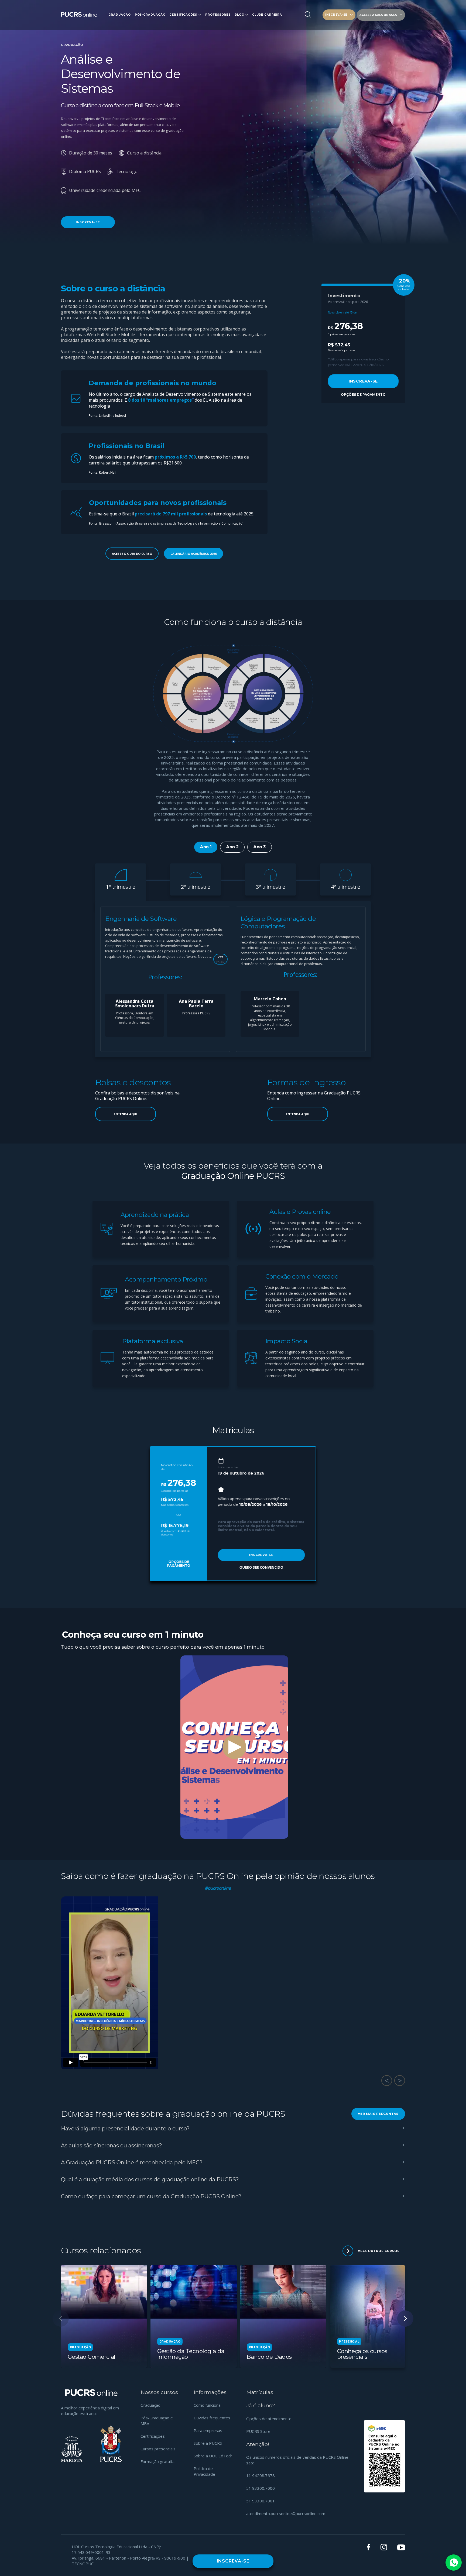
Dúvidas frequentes (212, 2418)
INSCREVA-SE (336, 15)
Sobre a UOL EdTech (213, 2456)
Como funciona (207, 2405)
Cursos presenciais (158, 2449)
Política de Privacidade (204, 2471)
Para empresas (208, 2430)
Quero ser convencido (261, 1567)
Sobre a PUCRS (208, 2443)
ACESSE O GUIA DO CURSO (132, 554)
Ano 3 (260, 847)
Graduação (119, 15)
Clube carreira (267, 15)
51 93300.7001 (261, 2501)
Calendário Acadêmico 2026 (193, 554)
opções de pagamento (363, 395)
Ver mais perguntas (378, 2114)
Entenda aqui (126, 1114)
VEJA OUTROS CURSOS (379, 2251)
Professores (218, 15)
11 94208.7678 (261, 2475)
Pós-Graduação (150, 15)
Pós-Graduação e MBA (157, 2421)
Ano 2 (232, 847)
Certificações (183, 15)
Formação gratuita (157, 2461)
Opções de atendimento (269, 2419)
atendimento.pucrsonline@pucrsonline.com (286, 2513)
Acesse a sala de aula (378, 15)
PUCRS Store (258, 2431)
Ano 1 (206, 847)
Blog (239, 15)
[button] (405, 2319)
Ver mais (220, 959)
